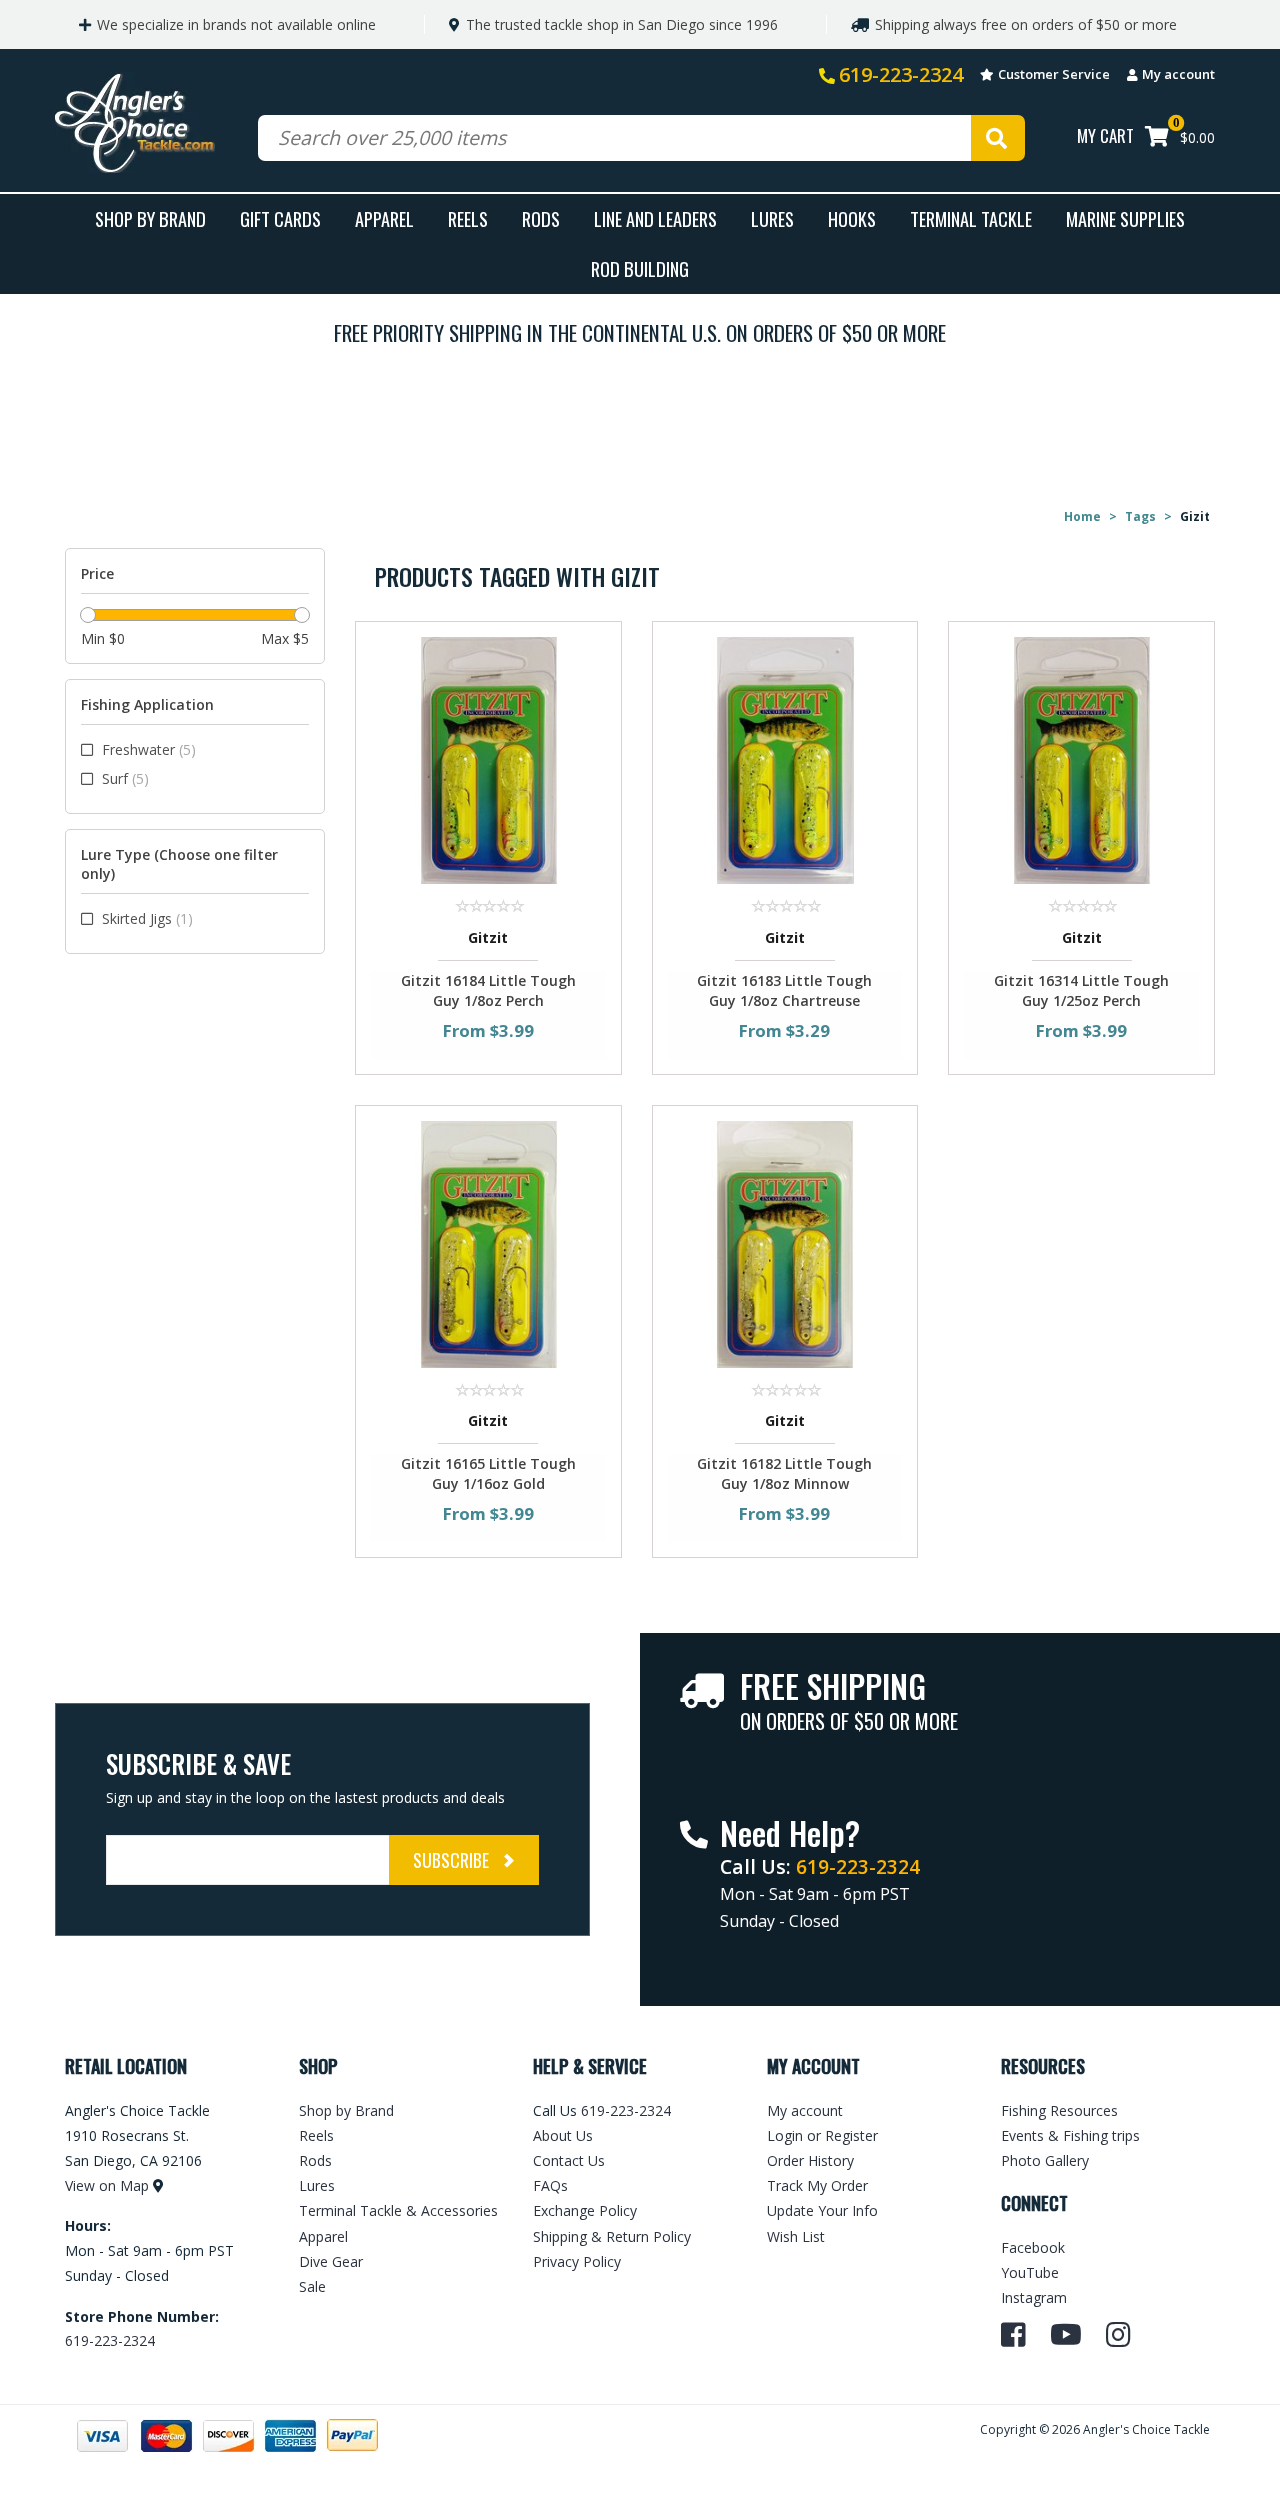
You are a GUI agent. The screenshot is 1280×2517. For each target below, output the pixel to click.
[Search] (998, 138)
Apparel (384, 218)
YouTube (1030, 2272)
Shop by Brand (346, 2110)
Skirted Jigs (147, 918)
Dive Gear (331, 2261)
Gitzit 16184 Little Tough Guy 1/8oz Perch (488, 990)
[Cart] (1157, 138)
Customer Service (1054, 74)
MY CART (1105, 135)
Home (1082, 516)
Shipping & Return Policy (612, 2236)
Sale (312, 2286)
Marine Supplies (1125, 218)
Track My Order (817, 2185)
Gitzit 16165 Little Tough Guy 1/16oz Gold (488, 1473)
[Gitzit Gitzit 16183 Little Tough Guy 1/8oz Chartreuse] (785, 759)
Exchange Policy (585, 2210)
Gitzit (488, 937)
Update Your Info (822, 2210)
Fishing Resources (1059, 2110)
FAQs (550, 2185)
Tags (1140, 516)
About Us (563, 2135)
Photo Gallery (1045, 2160)
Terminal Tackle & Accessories (398, 2210)
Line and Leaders (655, 218)
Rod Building (640, 268)
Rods (541, 218)
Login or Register (822, 2135)
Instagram (1034, 2297)
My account (1178, 74)
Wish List (796, 2236)
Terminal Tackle (971, 218)
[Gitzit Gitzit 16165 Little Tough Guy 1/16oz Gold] (488, 1242)
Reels (468, 218)
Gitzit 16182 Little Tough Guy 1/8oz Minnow (784, 1473)
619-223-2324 (901, 74)
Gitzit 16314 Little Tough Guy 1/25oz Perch (1081, 990)
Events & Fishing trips (1070, 2135)
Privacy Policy (577, 2261)
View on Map (107, 2185)
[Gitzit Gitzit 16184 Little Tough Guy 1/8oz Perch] (488, 759)
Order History (810, 2160)
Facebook (1033, 2247)
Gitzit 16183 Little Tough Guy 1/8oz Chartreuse (784, 990)
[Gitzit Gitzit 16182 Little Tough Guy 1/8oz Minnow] (785, 1242)
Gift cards (280, 218)
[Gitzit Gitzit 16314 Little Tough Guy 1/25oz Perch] (1081, 759)
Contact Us (569, 2160)
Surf (125, 778)
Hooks (852, 218)
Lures (772, 218)
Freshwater (149, 749)
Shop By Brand (150, 218)
